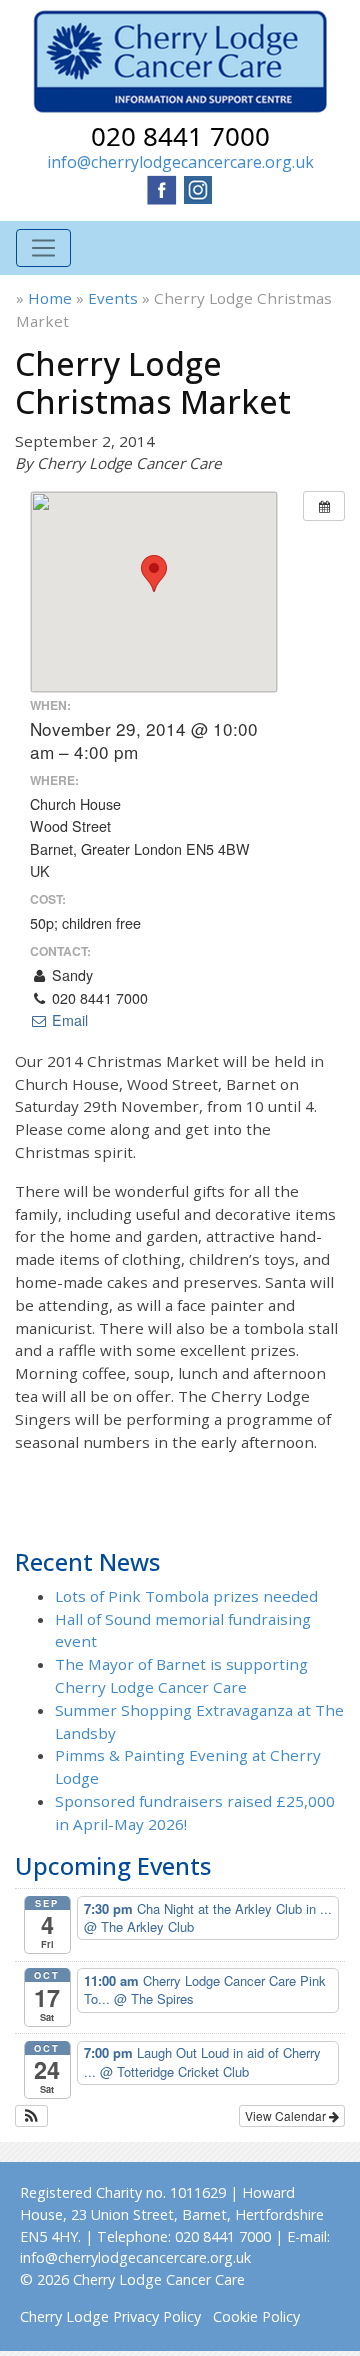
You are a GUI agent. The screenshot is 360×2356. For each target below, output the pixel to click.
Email (68, 1020)
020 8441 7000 (180, 136)
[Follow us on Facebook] (162, 188)
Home (50, 298)
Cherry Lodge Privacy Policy (110, 2316)
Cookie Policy (256, 2316)
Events (113, 298)
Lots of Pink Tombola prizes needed (186, 1596)
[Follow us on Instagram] (198, 188)
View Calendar (287, 2115)
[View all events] (324, 506)
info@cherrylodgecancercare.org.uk (180, 162)
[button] (31, 2116)
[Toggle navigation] (43, 248)
